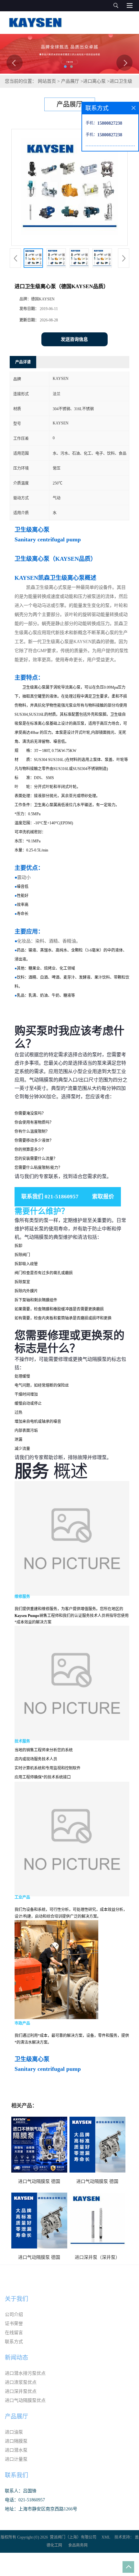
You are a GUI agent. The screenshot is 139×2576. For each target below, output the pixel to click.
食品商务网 (78, 2545)
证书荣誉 (14, 2324)
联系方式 (14, 2342)
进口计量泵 (16, 2459)
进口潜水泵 (16, 2450)
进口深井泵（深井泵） (97, 2257)
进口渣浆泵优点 (21, 2382)
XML (106, 2537)
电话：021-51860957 (25, 2500)
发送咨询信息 (74, 339)
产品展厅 (70, 81)
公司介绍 (14, 2315)
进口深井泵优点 (21, 2391)
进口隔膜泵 (16, 2441)
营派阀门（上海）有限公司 (73, 2537)
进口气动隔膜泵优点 (25, 2400)
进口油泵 (14, 2432)
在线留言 (14, 2333)
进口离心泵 (94, 81)
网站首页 (47, 81)
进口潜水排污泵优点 (25, 2373)
